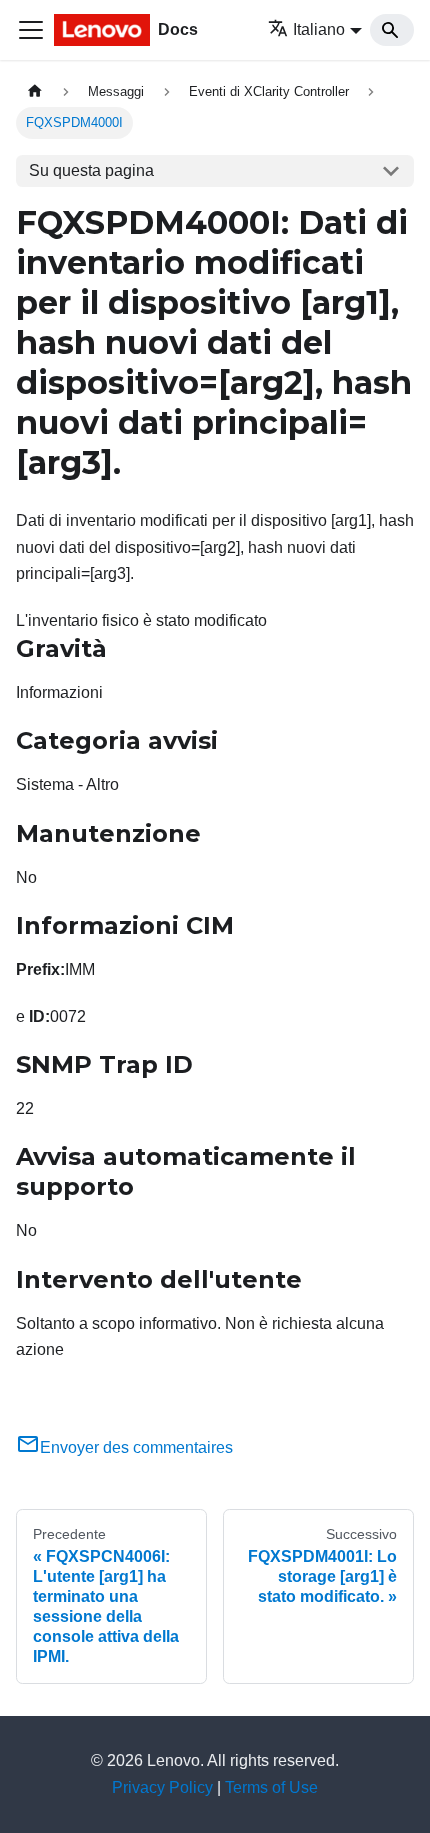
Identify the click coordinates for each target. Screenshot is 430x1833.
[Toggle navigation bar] (31, 30)
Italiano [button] (319, 29)
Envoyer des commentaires (136, 1447)
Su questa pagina (91, 170)
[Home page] (35, 91)
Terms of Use (271, 1787)
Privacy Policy (162, 1787)
